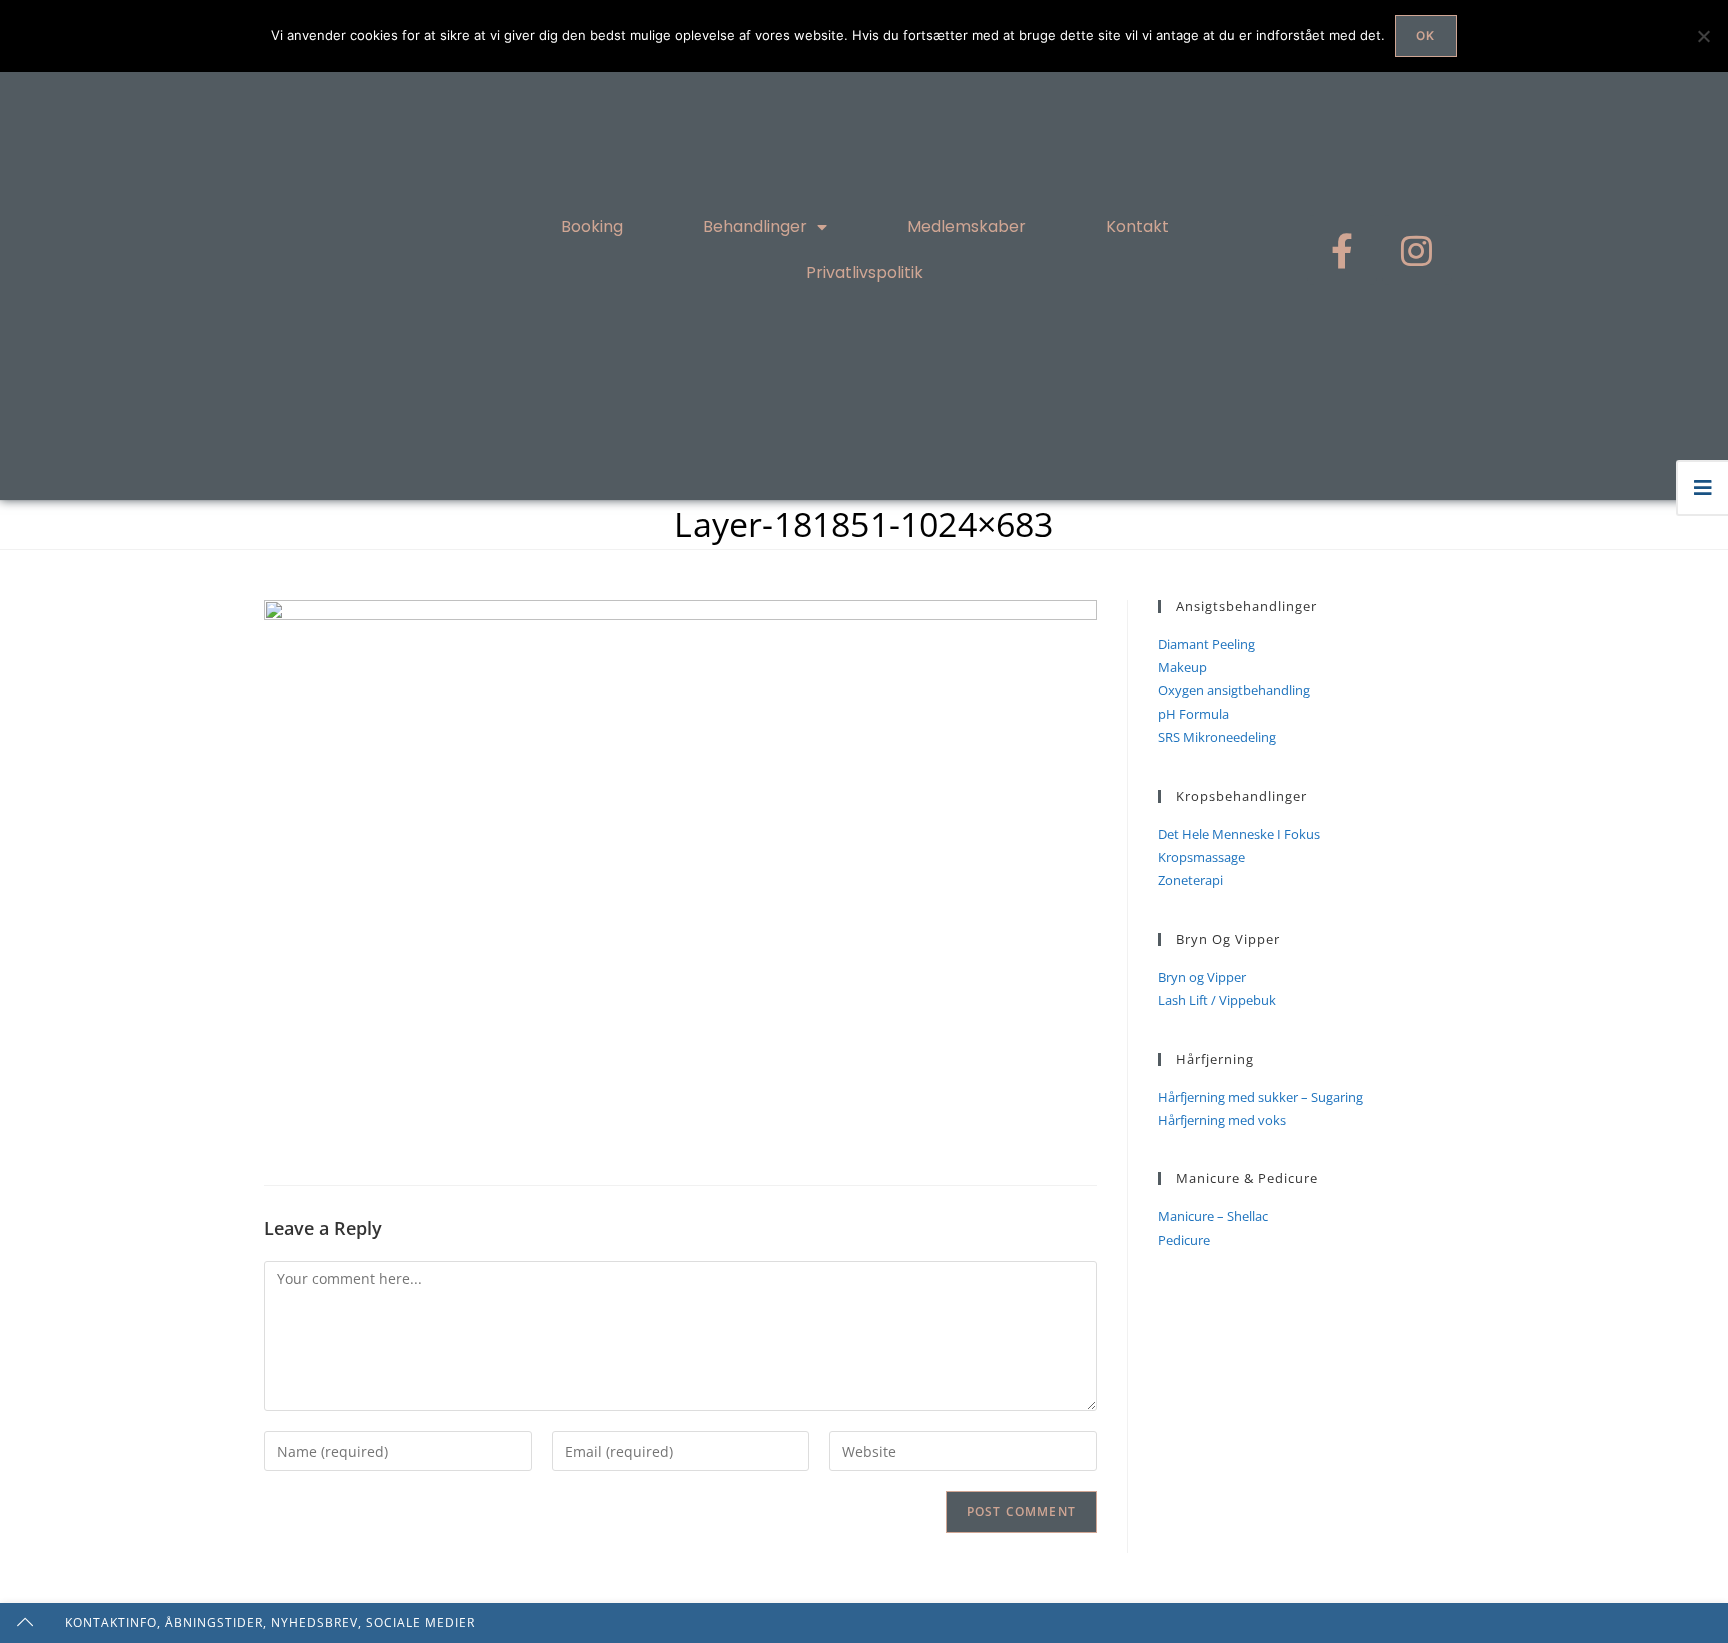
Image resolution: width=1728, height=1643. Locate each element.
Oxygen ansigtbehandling (1234, 690)
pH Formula (1193, 714)
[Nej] (1703, 36)
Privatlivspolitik (864, 272)
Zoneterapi (1190, 880)
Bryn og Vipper (1202, 977)
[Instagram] (1417, 250)
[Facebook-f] (1342, 250)
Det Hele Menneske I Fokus (1239, 834)
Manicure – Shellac (1213, 1216)
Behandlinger (755, 226)
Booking (592, 226)
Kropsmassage (1201, 857)
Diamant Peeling (1206, 644)
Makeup (1182, 667)
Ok (1425, 35)
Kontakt (1137, 226)
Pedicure (1184, 1240)
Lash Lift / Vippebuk (1217, 1000)
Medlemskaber (966, 226)
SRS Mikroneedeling (1217, 737)
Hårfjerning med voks (1222, 1120)
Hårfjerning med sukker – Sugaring (1260, 1097)
